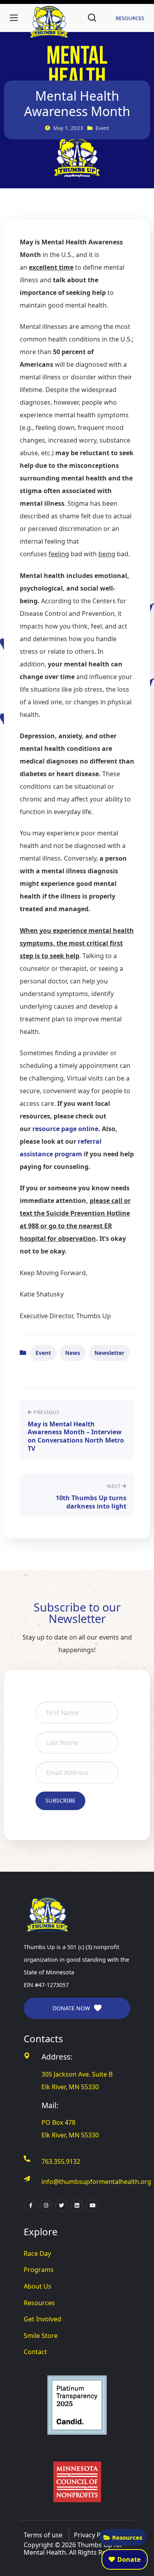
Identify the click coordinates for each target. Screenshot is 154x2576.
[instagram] (46, 2205)
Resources (127, 2537)
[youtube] (92, 2205)
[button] (92, 18)
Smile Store (41, 2336)
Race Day (37, 2253)
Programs (39, 2270)
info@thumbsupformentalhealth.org (96, 2182)
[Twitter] (61, 2205)
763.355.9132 (61, 2161)
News (73, 1353)
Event (43, 1353)
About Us (38, 2286)
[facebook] (31, 2205)
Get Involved (42, 2319)
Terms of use (43, 2535)
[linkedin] (77, 2205)
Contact (35, 2352)
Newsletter (109, 1353)
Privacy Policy (94, 2535)
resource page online (65, 1129)
